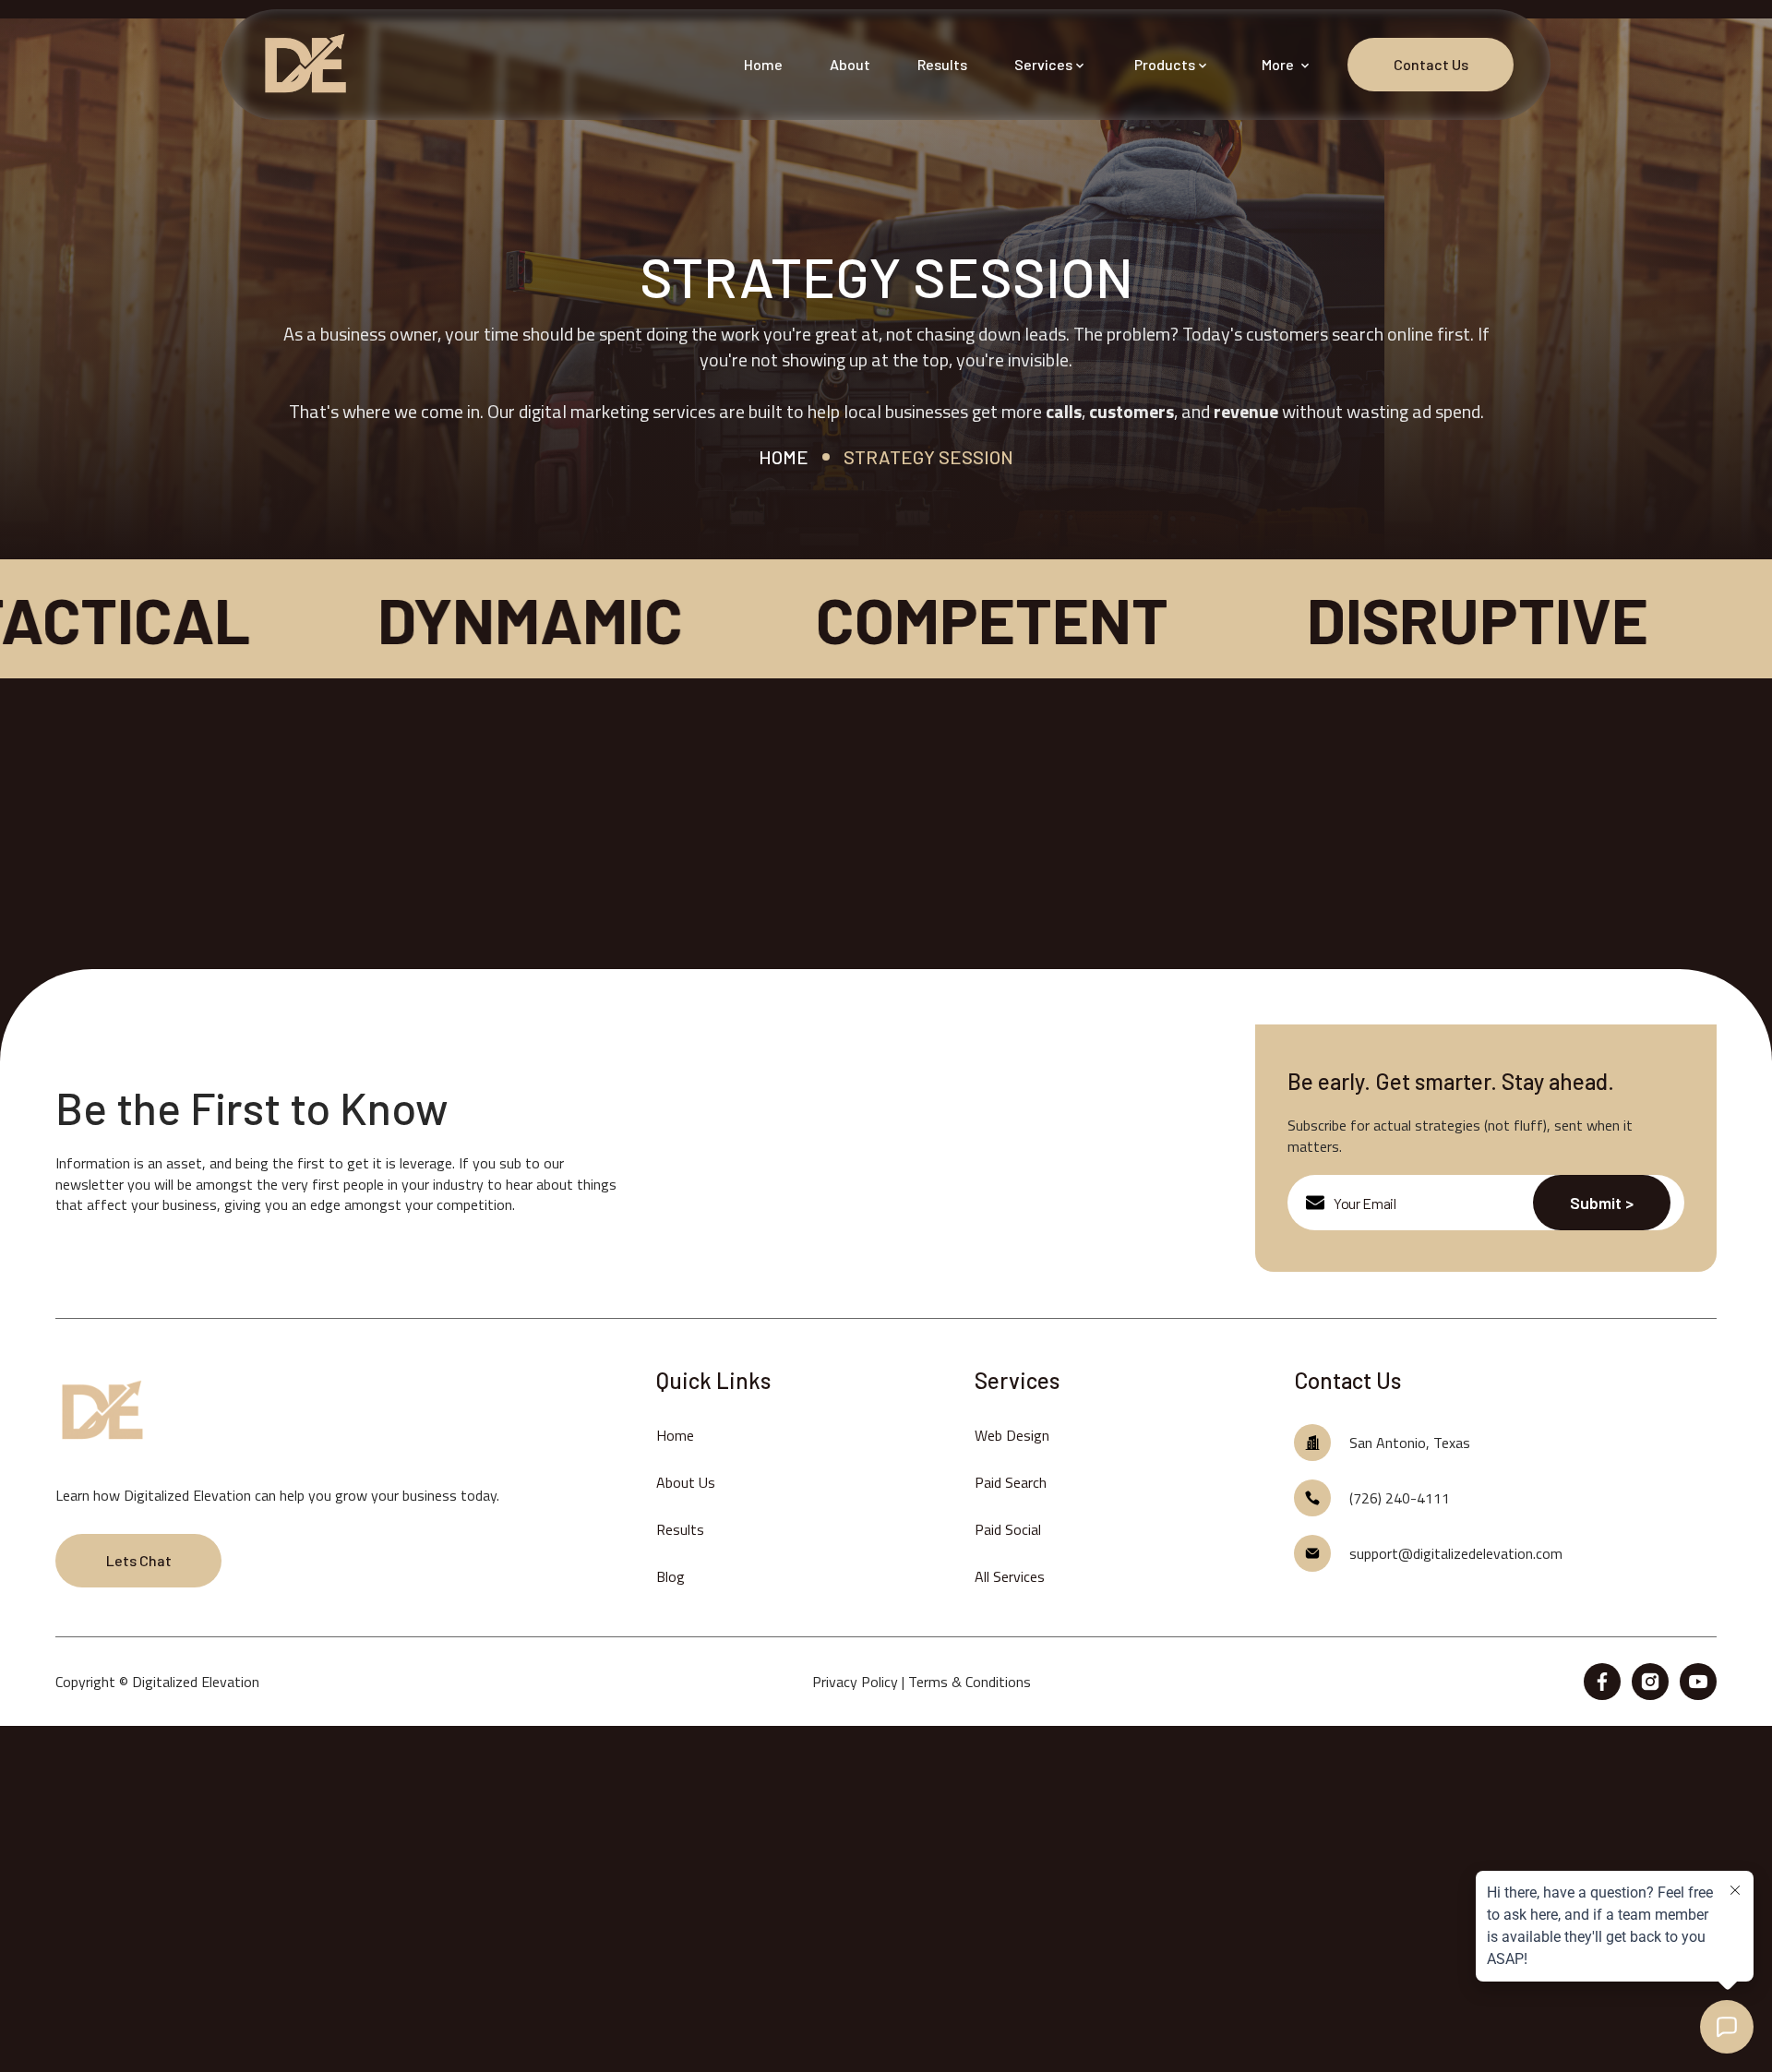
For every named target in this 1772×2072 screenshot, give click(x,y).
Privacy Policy (855, 1682)
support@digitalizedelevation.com (1456, 1553)
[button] (1051, 65)
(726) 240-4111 (1400, 1498)
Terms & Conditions (970, 1682)
